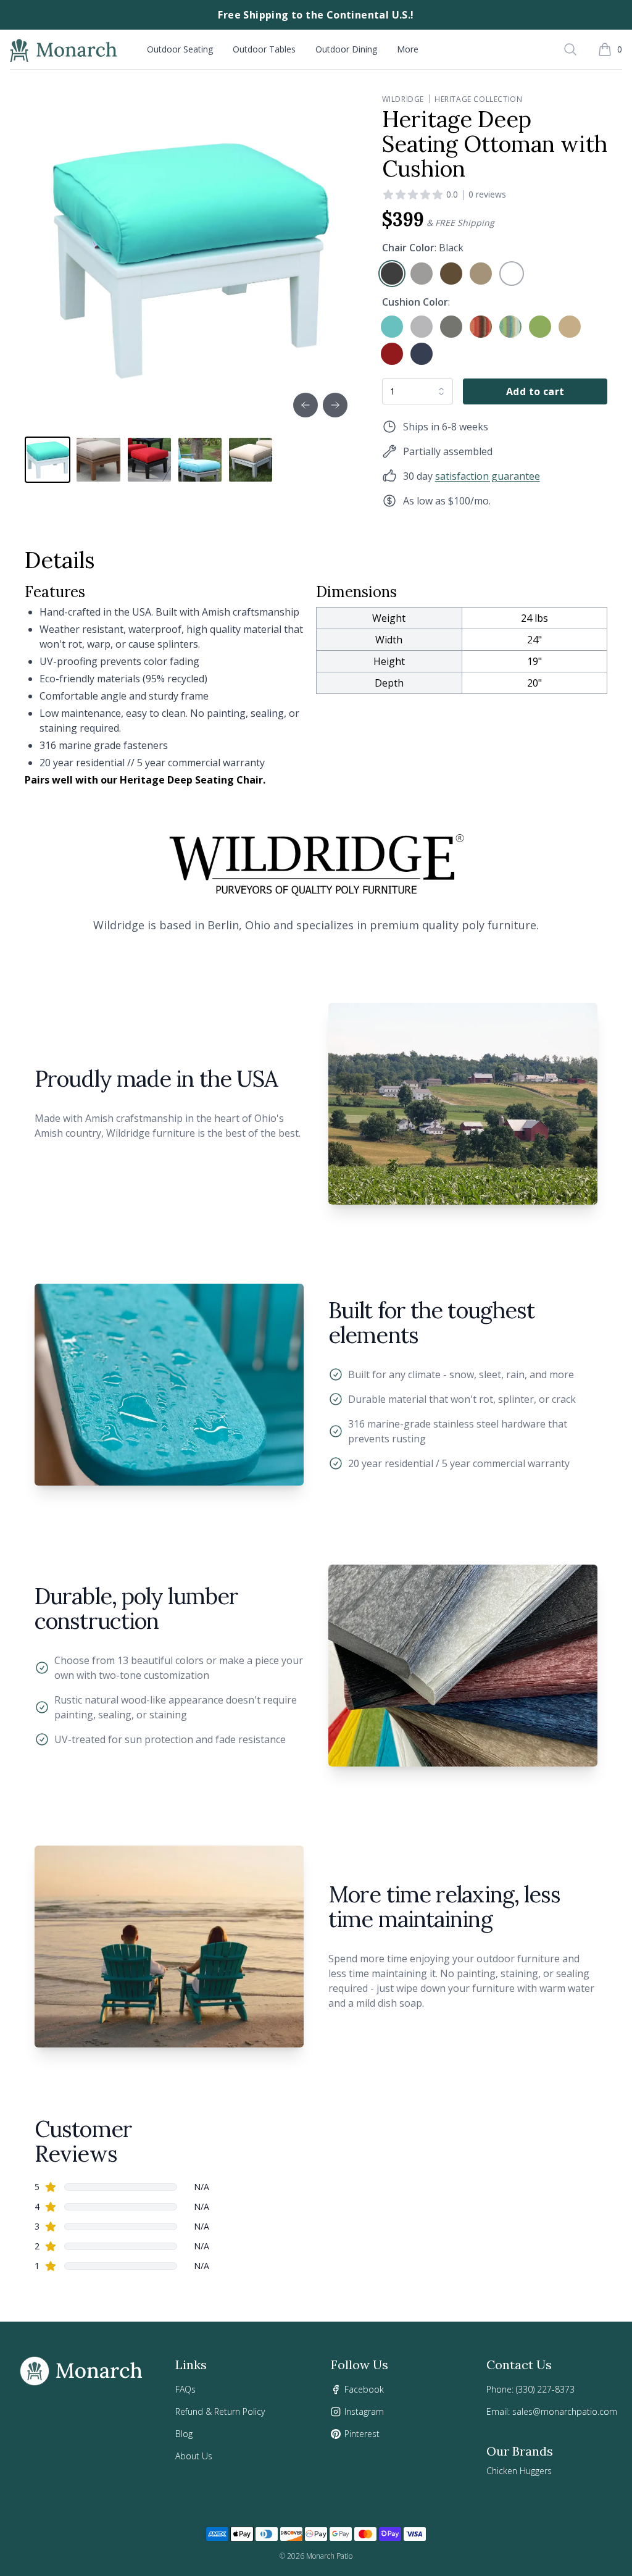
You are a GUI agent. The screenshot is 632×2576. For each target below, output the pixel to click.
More (408, 49)
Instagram (364, 2411)
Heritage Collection (478, 99)
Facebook (364, 2389)
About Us (194, 2456)
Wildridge (403, 99)
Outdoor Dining (346, 49)
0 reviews (487, 194)
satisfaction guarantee (488, 476)
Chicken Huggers (519, 2471)
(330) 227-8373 (545, 2389)
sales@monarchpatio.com (565, 2411)
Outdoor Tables (264, 49)
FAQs (185, 2389)
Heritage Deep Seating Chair (191, 780)
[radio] (392, 274)
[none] (392, 274)
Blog (184, 2434)
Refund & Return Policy (220, 2411)
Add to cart (535, 391)
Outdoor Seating (180, 49)
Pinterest (362, 2434)
